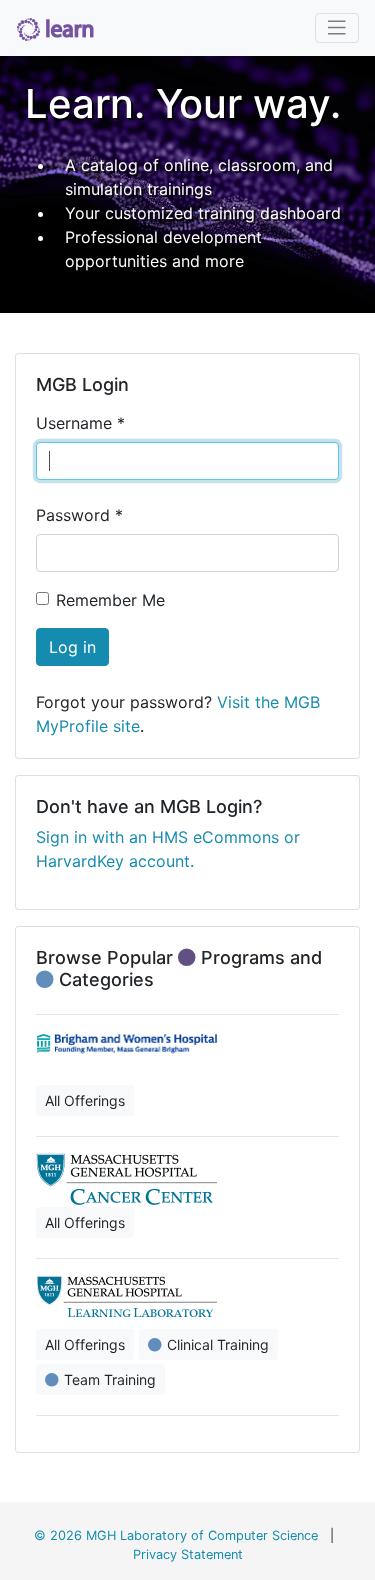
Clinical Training (218, 1344)
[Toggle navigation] (337, 28)
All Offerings (85, 1100)
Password (79, 515)
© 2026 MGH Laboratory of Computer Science (176, 1535)
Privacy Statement (188, 1554)
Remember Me (110, 600)
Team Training (110, 1379)
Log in (72, 647)
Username (80, 423)
